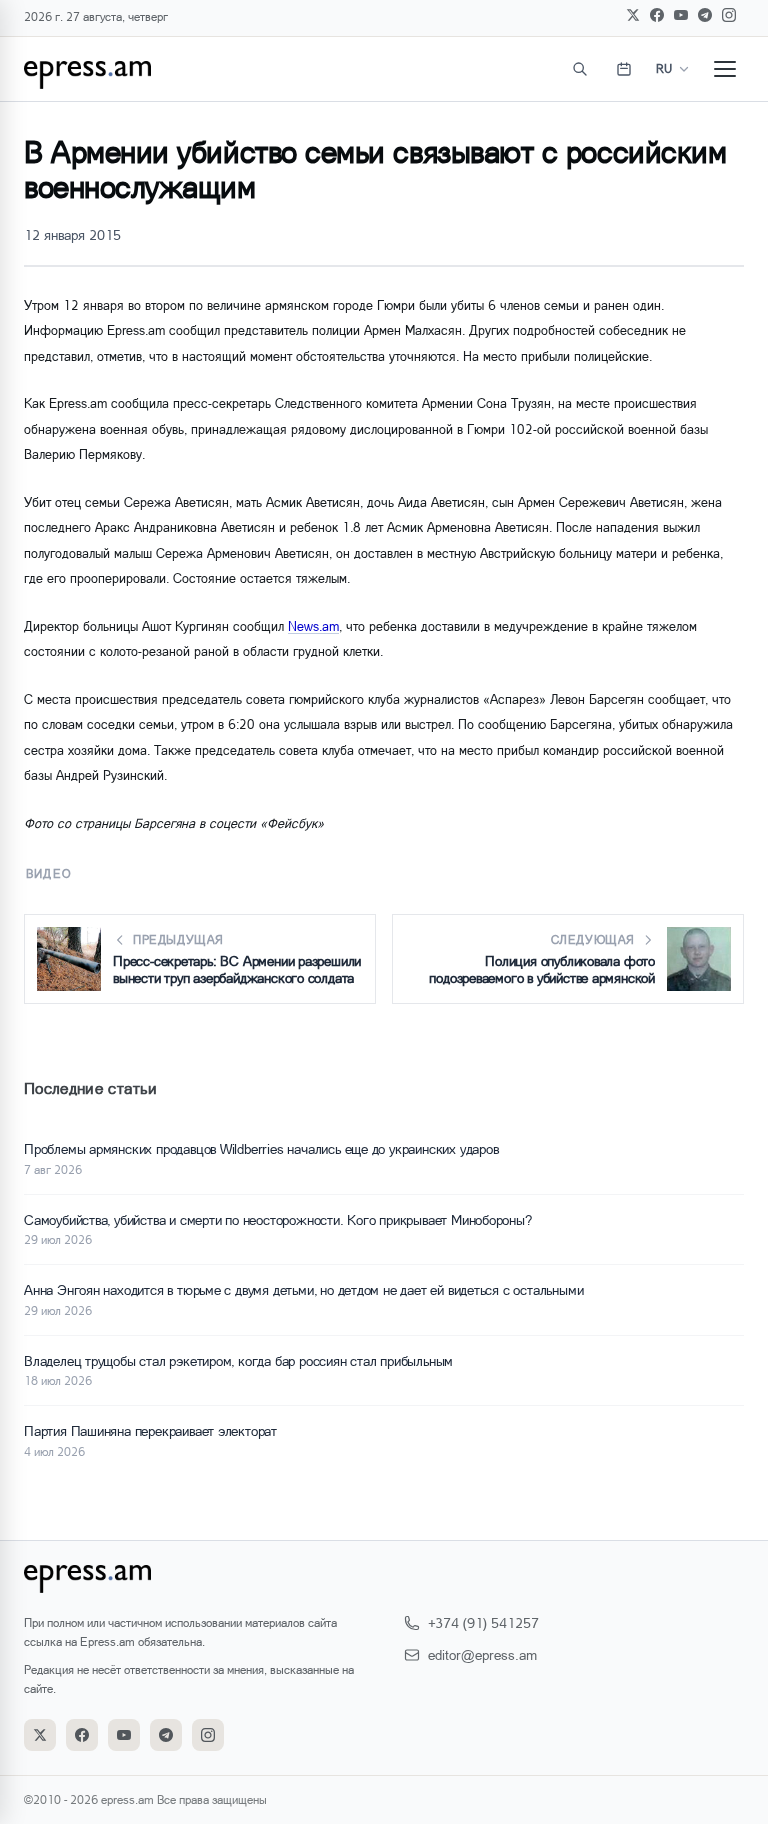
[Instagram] (729, 15)
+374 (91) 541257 (483, 1622)
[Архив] (624, 69)
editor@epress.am (482, 1654)
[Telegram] (705, 15)
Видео (48, 873)
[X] (633, 15)
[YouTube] (681, 15)
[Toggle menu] (725, 69)
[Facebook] (657, 15)
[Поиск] (580, 69)
